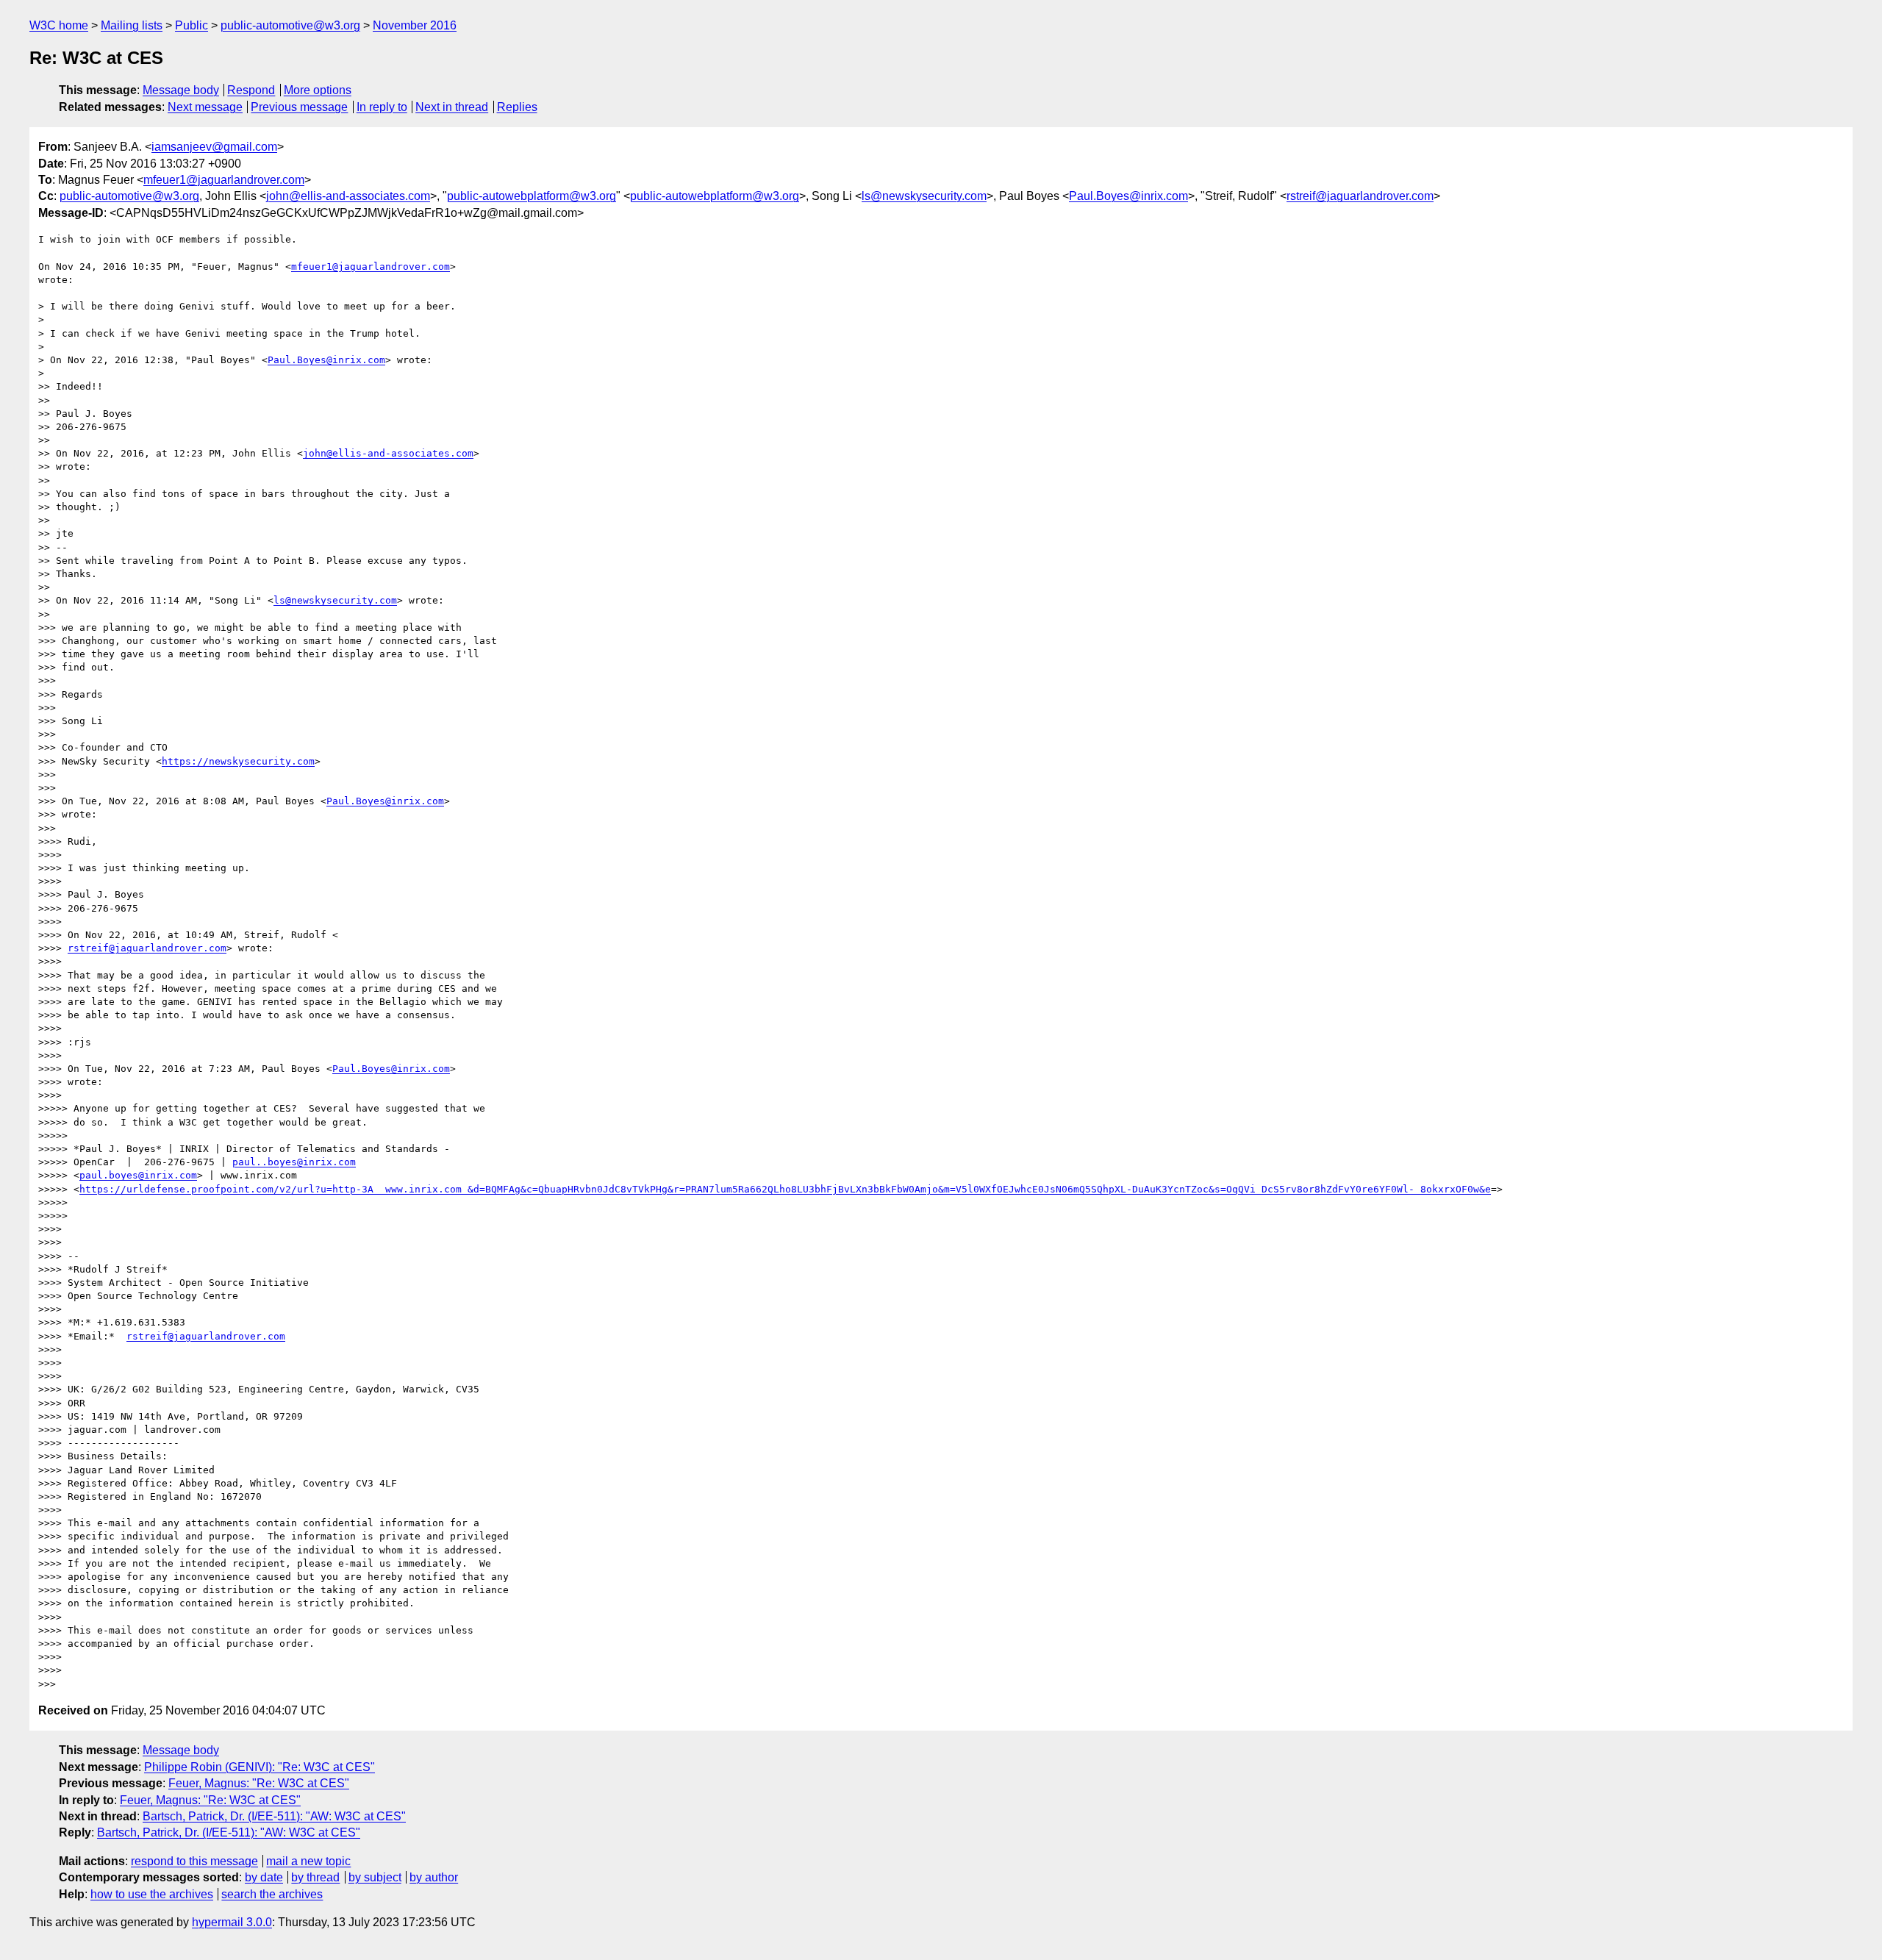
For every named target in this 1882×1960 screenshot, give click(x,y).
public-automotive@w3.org (290, 25)
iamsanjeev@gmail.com (214, 147)
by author (434, 1877)
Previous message (299, 107)
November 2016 (415, 25)
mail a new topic (308, 1861)
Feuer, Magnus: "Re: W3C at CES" (259, 1783)
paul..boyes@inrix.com (294, 1162)
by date (264, 1877)
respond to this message (194, 1861)
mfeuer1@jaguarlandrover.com (224, 180)
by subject (375, 1877)
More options (318, 90)
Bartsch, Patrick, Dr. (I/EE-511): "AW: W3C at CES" (274, 1816)
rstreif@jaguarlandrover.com (1360, 196)
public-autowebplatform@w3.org (532, 196)
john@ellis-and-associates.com (348, 196)
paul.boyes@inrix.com (138, 1175)
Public (192, 25)
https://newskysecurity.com (238, 761)
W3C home (59, 25)
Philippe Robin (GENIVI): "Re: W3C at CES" (260, 1767)
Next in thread (452, 107)
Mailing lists (132, 25)
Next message (205, 107)
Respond (251, 90)
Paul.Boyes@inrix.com (1128, 196)
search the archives (272, 1894)
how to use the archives (152, 1894)
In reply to (382, 107)
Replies (517, 107)
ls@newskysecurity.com (924, 196)
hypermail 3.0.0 (232, 1922)
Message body (181, 90)
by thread (315, 1877)
